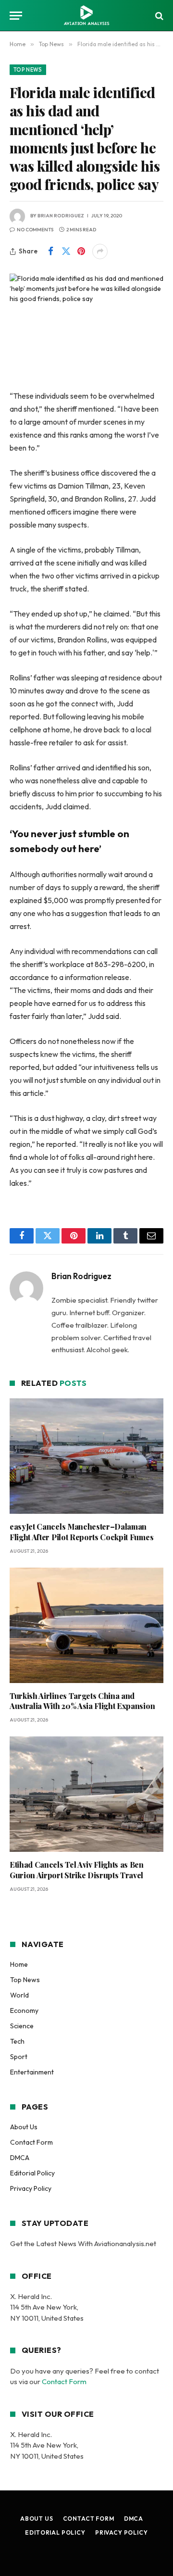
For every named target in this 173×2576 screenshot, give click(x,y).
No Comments (35, 230)
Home (19, 1964)
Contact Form (31, 2142)
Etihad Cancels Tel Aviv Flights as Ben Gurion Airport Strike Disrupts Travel (77, 1870)
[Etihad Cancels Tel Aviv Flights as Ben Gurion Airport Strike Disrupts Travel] (86, 1794)
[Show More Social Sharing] (100, 251)
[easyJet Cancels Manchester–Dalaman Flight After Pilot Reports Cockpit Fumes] (86, 1456)
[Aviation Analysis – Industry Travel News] (86, 16)
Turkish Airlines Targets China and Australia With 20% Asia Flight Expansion (82, 1701)
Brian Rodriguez (61, 216)
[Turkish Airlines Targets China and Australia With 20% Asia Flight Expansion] (86, 1625)
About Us (24, 2127)
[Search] (158, 16)
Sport (19, 2057)
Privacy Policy (31, 2188)
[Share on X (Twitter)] (66, 251)
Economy (24, 2011)
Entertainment (32, 2072)
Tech (17, 2041)
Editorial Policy (32, 2173)
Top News (28, 70)
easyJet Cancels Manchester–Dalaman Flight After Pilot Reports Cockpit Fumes (81, 1532)
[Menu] (16, 16)
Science (22, 2026)
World (19, 1995)
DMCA (20, 2158)
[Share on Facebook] (50, 251)
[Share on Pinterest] (81, 251)
